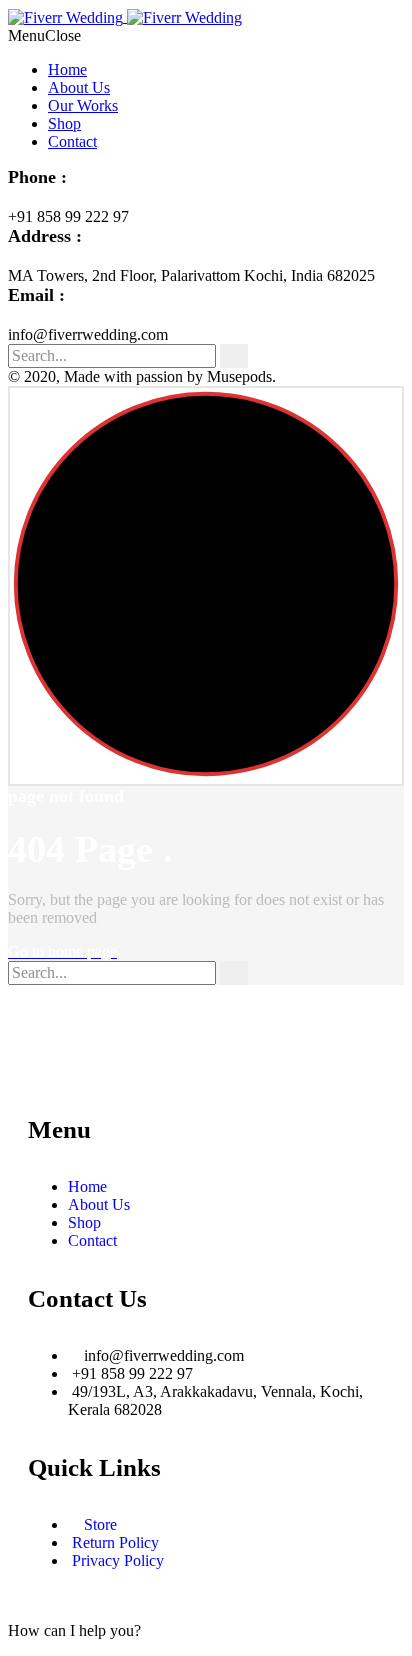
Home (67, 69)
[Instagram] (151, 1058)
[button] (74, 1630)
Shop (64, 123)
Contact (72, 141)
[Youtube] (97, 1058)
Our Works (83, 105)
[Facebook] (43, 1058)
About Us (79, 87)
